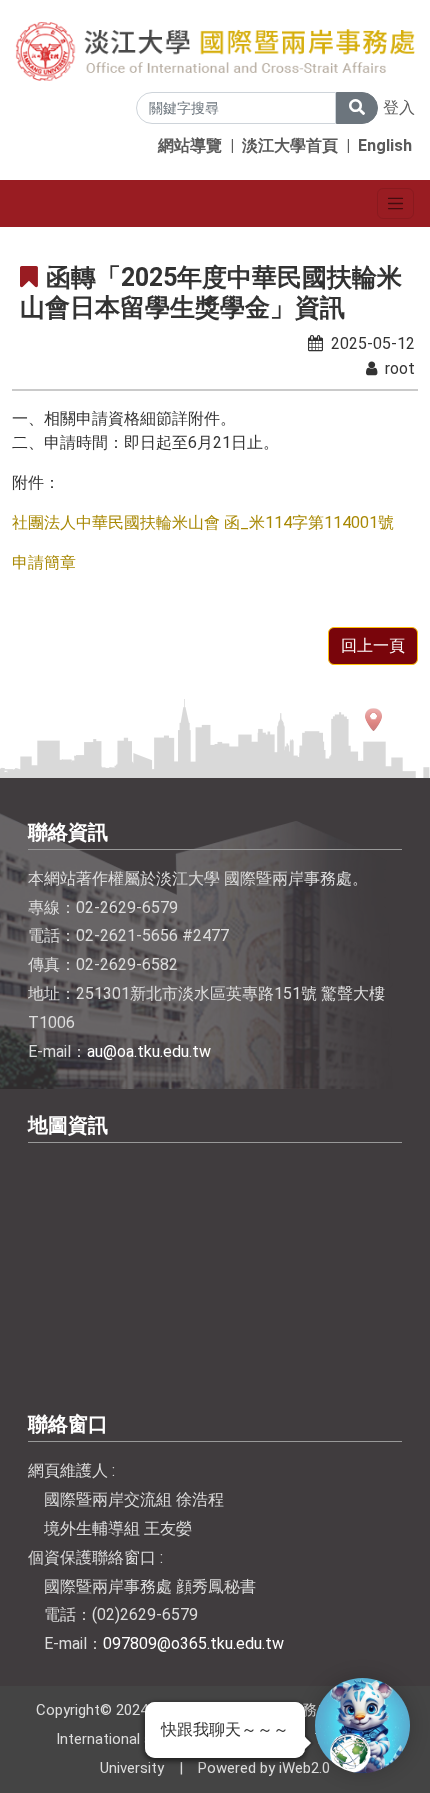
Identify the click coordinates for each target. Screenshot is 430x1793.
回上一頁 (373, 645)
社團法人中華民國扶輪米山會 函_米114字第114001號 (203, 522)
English (385, 145)
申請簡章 (44, 562)
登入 (399, 107)
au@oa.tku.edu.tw (149, 1051)
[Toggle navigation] (395, 203)
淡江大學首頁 (290, 145)
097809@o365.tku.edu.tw (193, 1643)
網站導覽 (190, 145)
